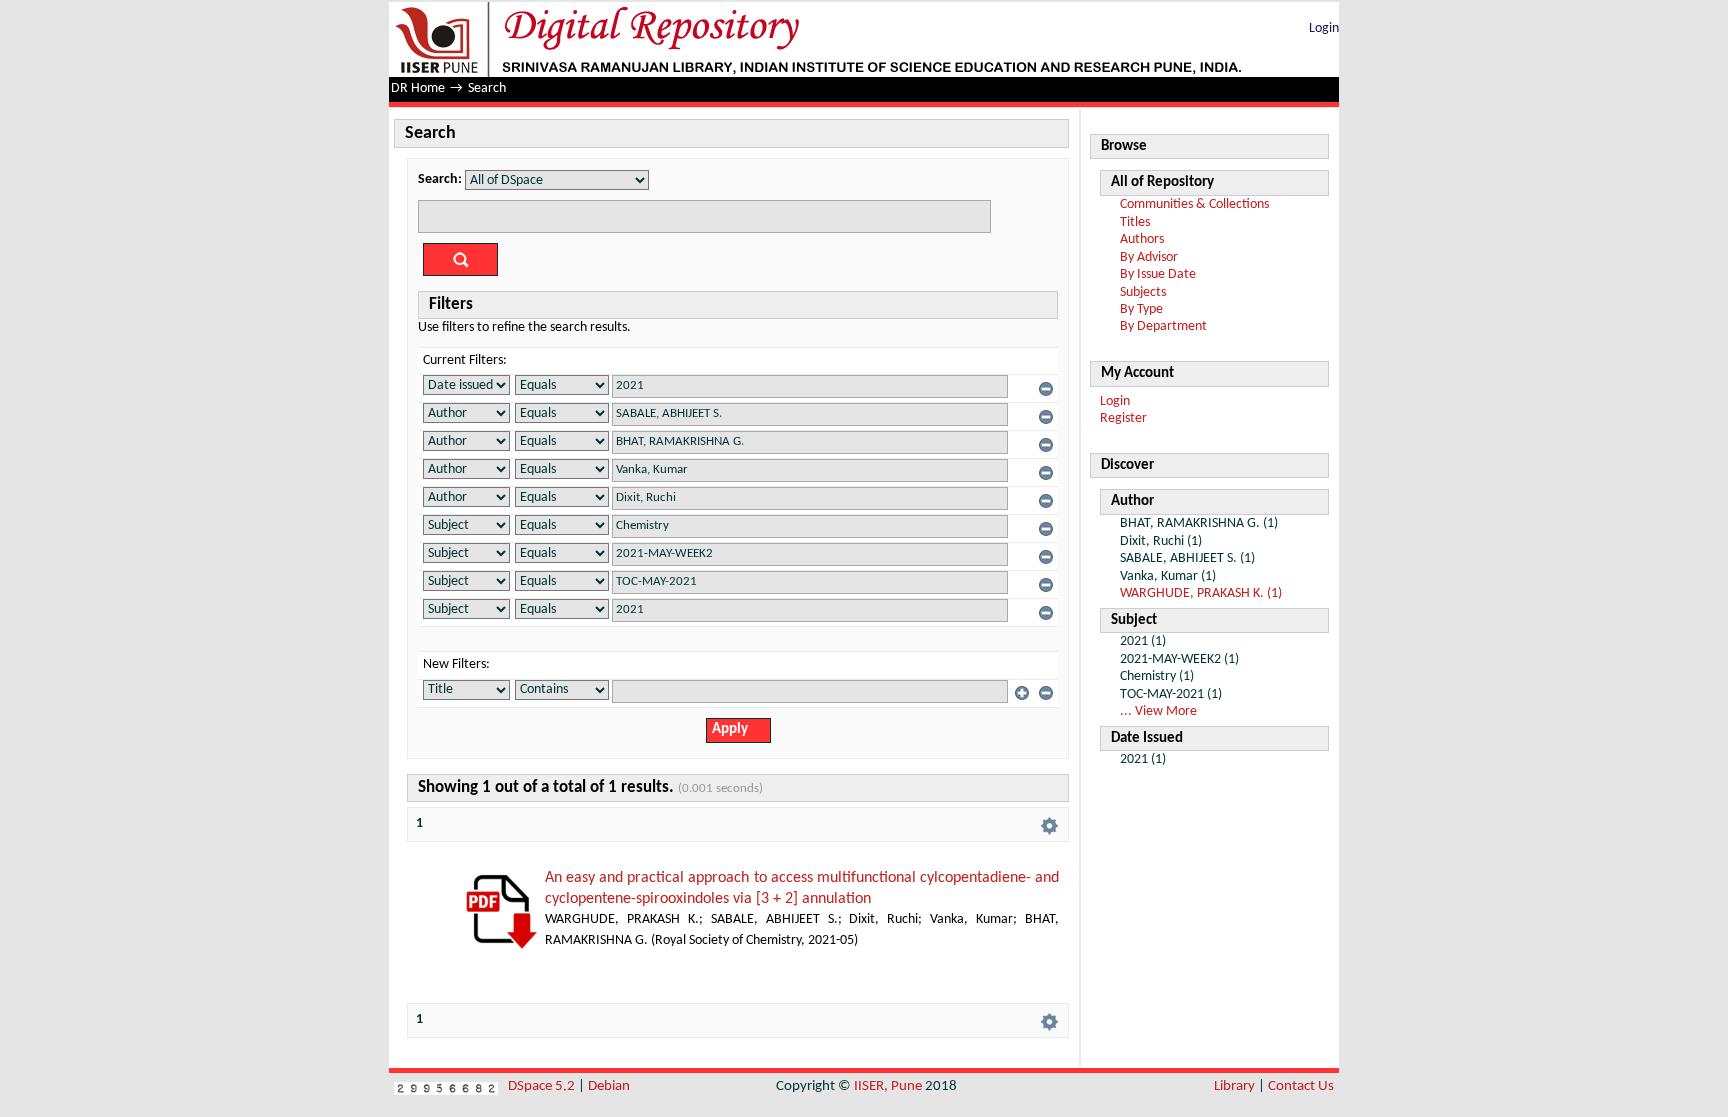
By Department (1163, 326)
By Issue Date (1158, 274)
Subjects (1143, 292)
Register (1123, 418)
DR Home (418, 88)
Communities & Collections (1194, 204)
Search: (440, 179)
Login (1324, 28)
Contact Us (1301, 1086)
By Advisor (1149, 257)
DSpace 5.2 (543, 1086)
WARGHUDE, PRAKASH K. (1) (1201, 593)
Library (1234, 1086)
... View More (1158, 711)
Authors (1142, 239)
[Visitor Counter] (446, 1086)
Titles (1135, 222)
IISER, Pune (888, 1086)
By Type (1141, 309)
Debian (609, 1086)
